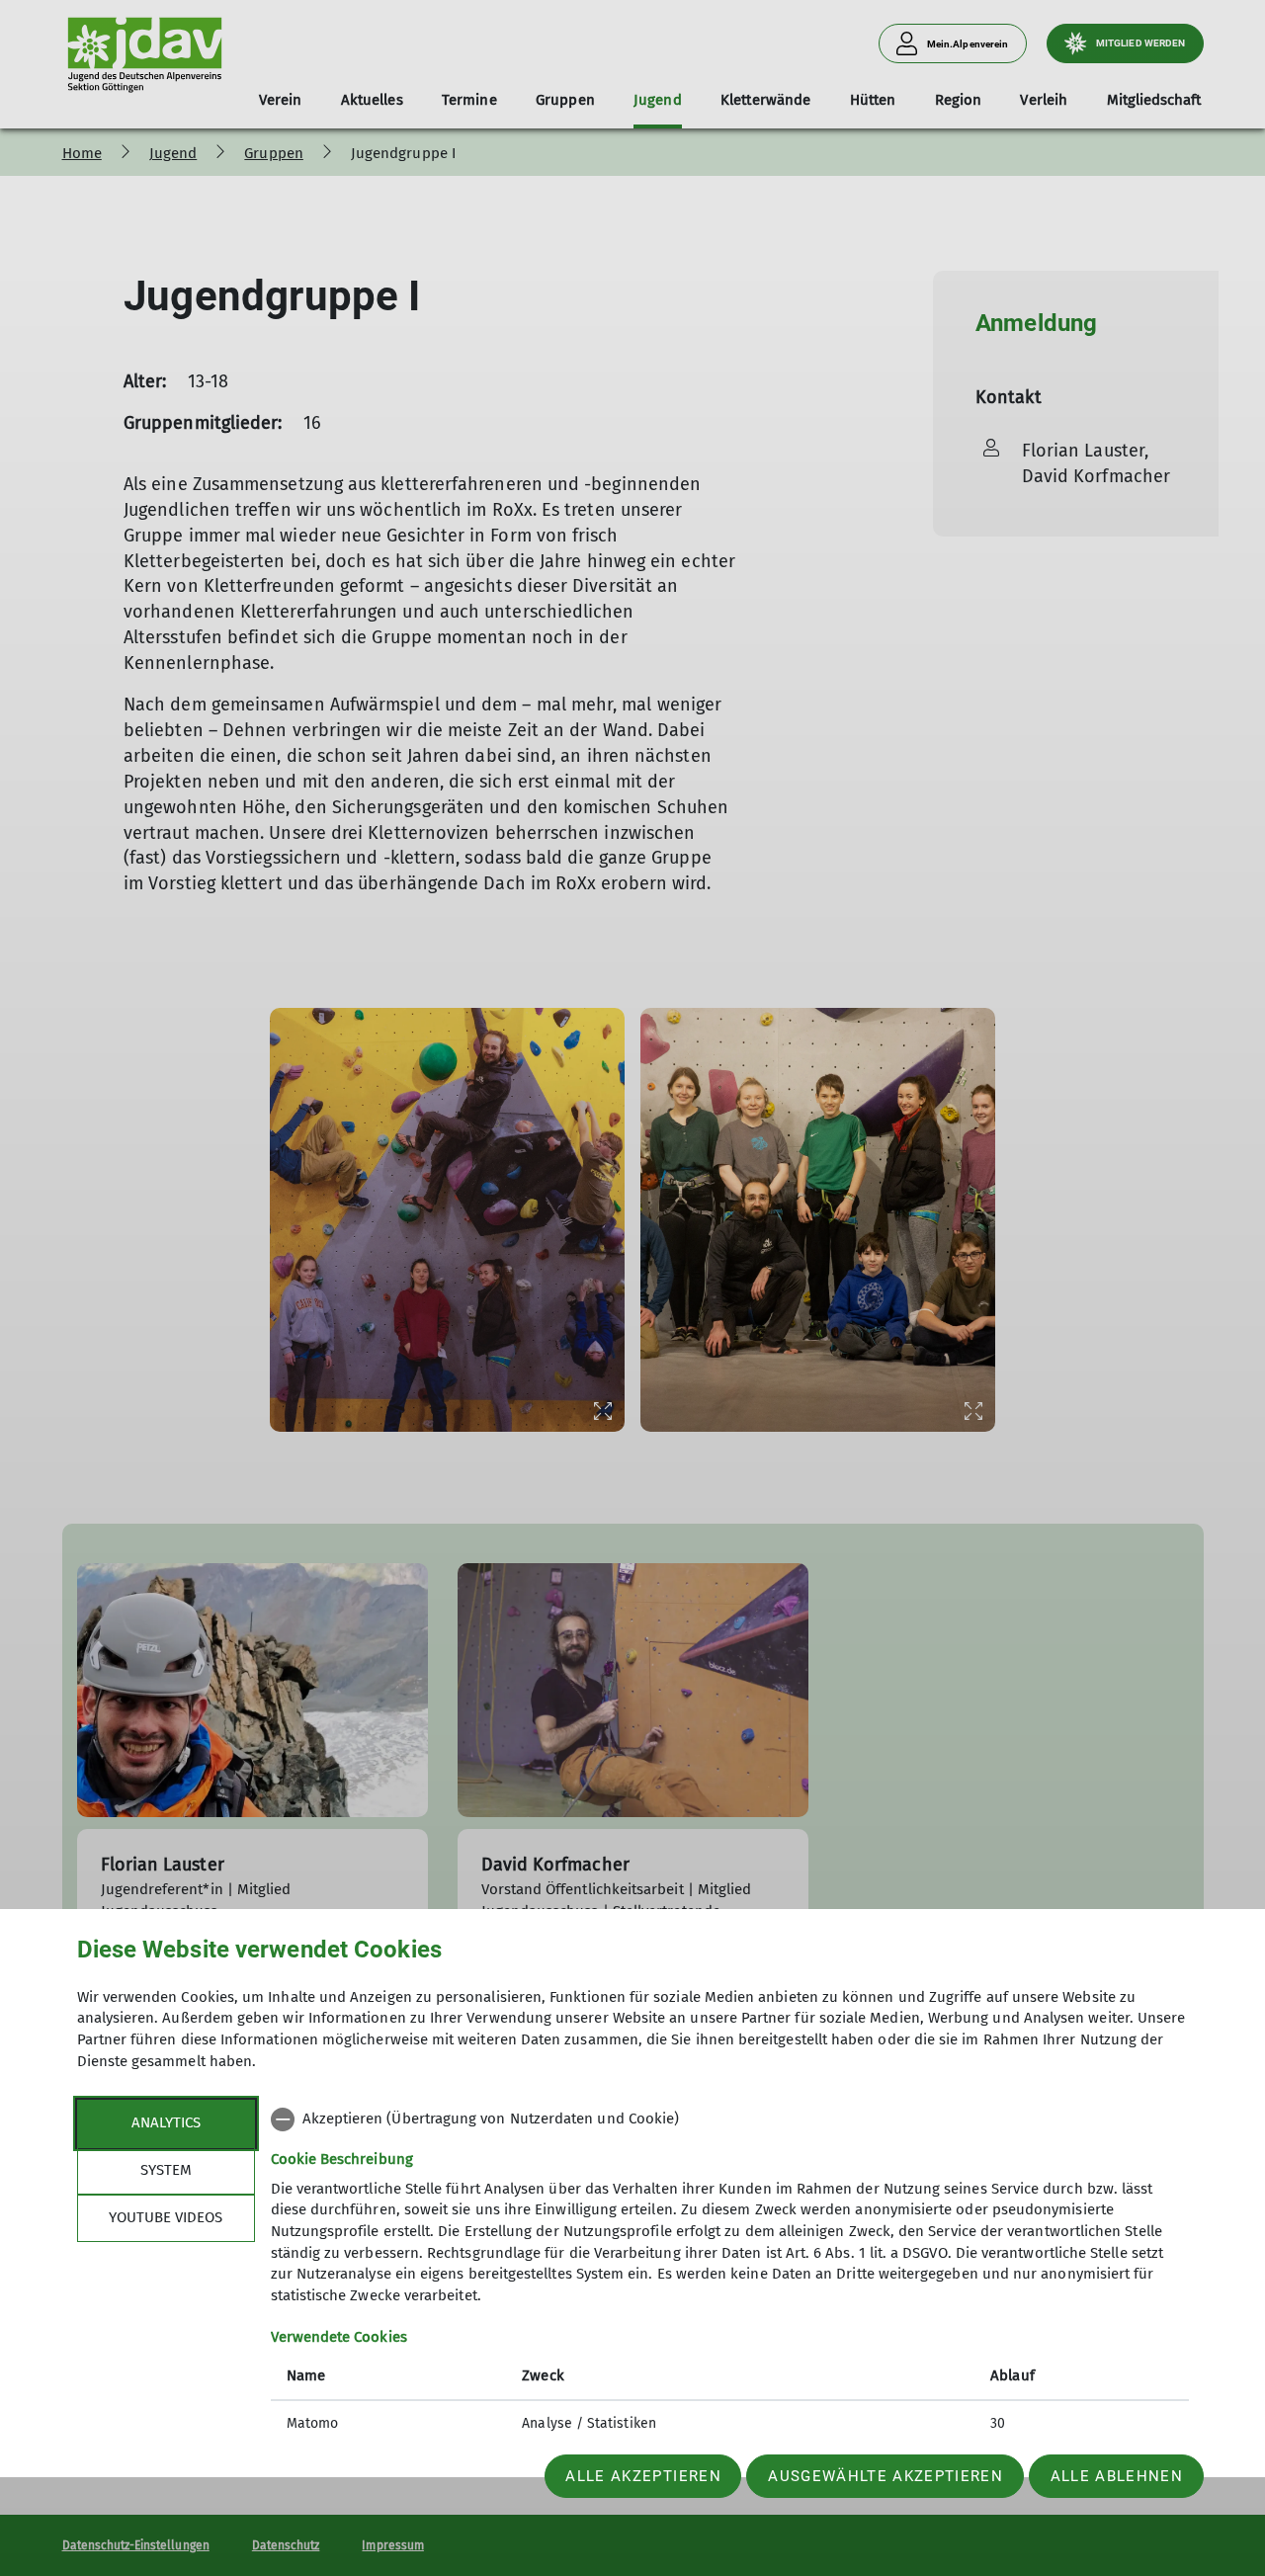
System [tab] (166, 2170)
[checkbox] (730, 2119)
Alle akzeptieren (643, 2476)
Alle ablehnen (1117, 2476)
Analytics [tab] (166, 2122)
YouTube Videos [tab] (166, 2217)
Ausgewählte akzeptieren (885, 2476)
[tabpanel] (730, 2274)
